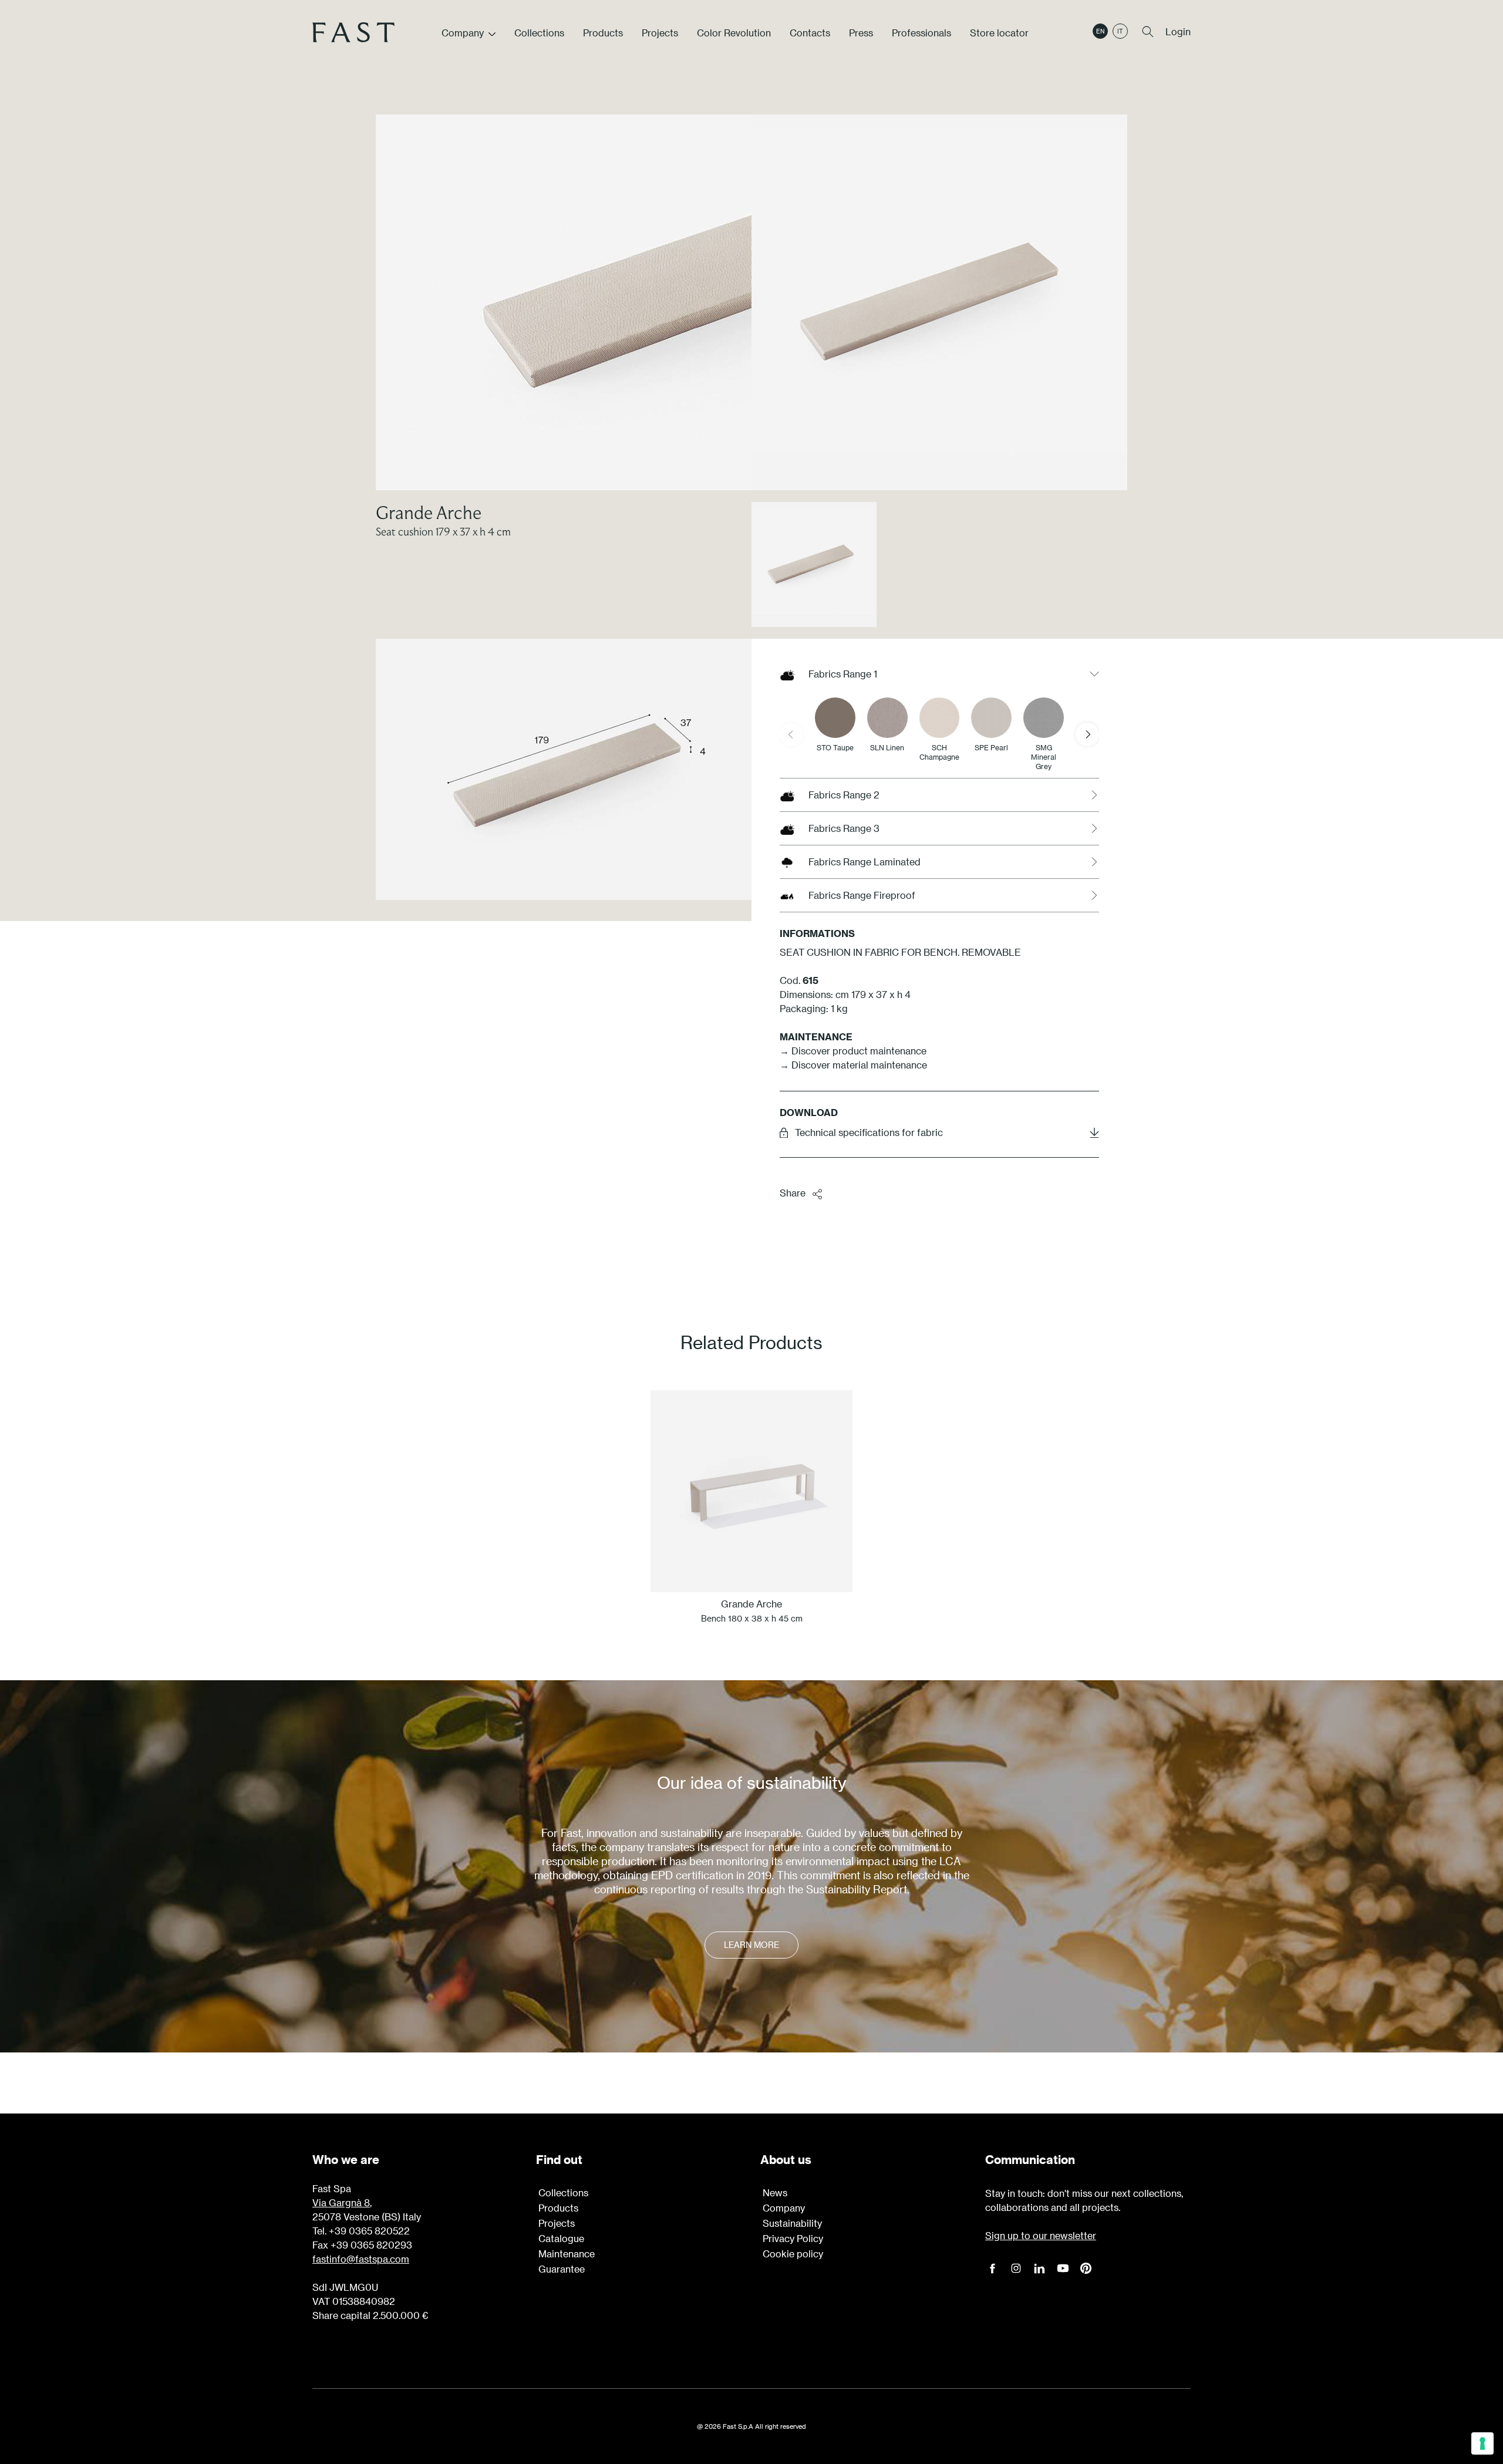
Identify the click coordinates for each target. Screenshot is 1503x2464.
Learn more (751, 1945)
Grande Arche (429, 512)
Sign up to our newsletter (1041, 2235)
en (1100, 31)
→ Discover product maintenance (853, 1051)
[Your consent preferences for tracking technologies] (1482, 2443)
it (1120, 31)
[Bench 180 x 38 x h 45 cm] (751, 1491)
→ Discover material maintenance (853, 1065)
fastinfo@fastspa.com (361, 2259)
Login (1178, 31)
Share (793, 1193)
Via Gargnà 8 (341, 2202)
